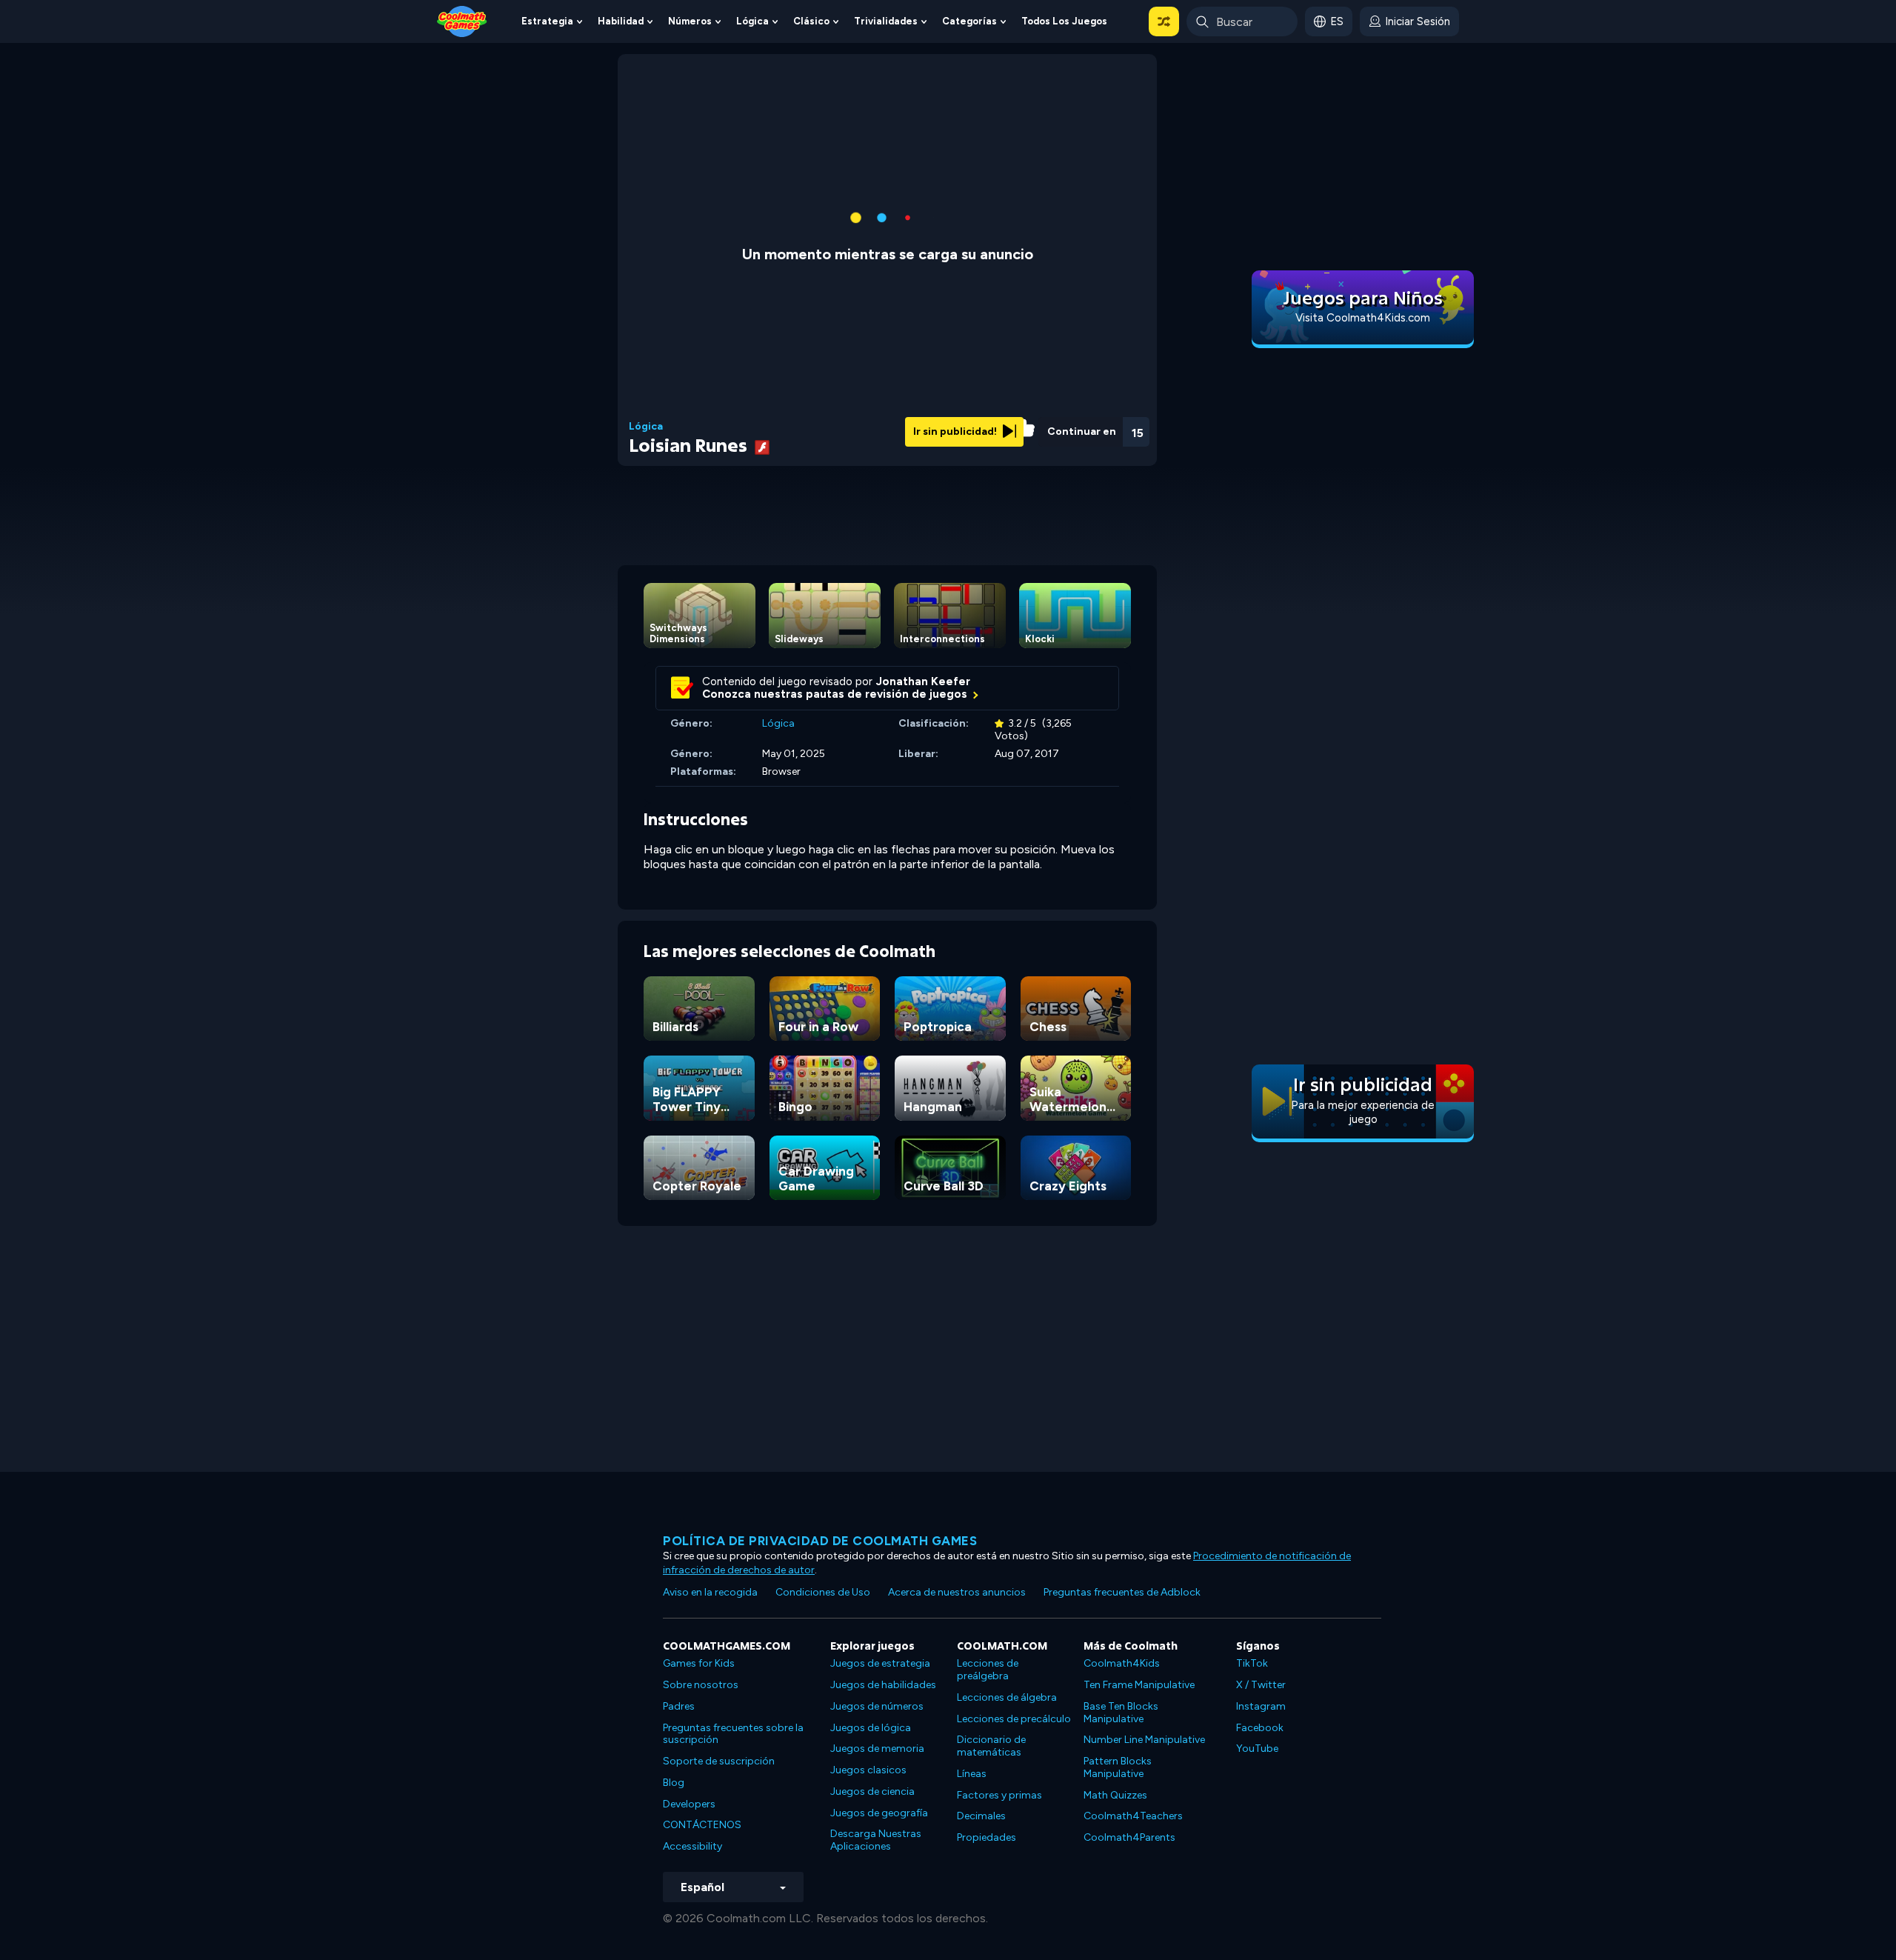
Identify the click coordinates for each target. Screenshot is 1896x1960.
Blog (674, 1783)
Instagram (1261, 1706)
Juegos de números (877, 1706)
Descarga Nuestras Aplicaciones (876, 1840)
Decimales (981, 1816)
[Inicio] (462, 20)
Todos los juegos (1064, 21)
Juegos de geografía (879, 1813)
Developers (689, 1804)
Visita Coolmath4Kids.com (1363, 318)
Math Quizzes (1115, 1795)
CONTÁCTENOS (702, 1825)
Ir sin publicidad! (956, 431)
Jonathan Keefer (923, 681)
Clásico (811, 21)
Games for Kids (699, 1663)
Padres (679, 1706)
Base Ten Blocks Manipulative (1121, 1713)
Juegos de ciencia (872, 1791)
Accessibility (692, 1846)
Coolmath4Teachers (1133, 1816)
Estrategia (547, 21)
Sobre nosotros (701, 1685)
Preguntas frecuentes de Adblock (1122, 1592)
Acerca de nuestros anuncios (957, 1592)
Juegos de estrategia (880, 1663)
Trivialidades (886, 21)
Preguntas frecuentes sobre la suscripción (733, 1734)
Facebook (1260, 1728)
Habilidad (621, 21)
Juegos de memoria (877, 1749)
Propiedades (987, 1837)
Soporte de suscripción (719, 1761)
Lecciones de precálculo (1014, 1719)
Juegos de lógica (871, 1728)
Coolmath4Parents (1129, 1837)
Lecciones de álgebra (1007, 1697)
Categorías (969, 21)
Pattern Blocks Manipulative (1118, 1767)
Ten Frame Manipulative (1139, 1685)
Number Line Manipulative (1144, 1740)
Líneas (972, 1774)
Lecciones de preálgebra (988, 1670)
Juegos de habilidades (883, 1685)
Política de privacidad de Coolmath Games (820, 1541)
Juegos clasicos (868, 1770)
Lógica (752, 21)
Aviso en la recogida (710, 1592)
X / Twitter (1261, 1685)
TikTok (1252, 1663)
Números (690, 21)
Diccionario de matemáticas (991, 1746)
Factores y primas (999, 1795)
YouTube (1257, 1749)
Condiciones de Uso (823, 1592)
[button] (1164, 21)
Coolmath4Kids (1122, 1663)
